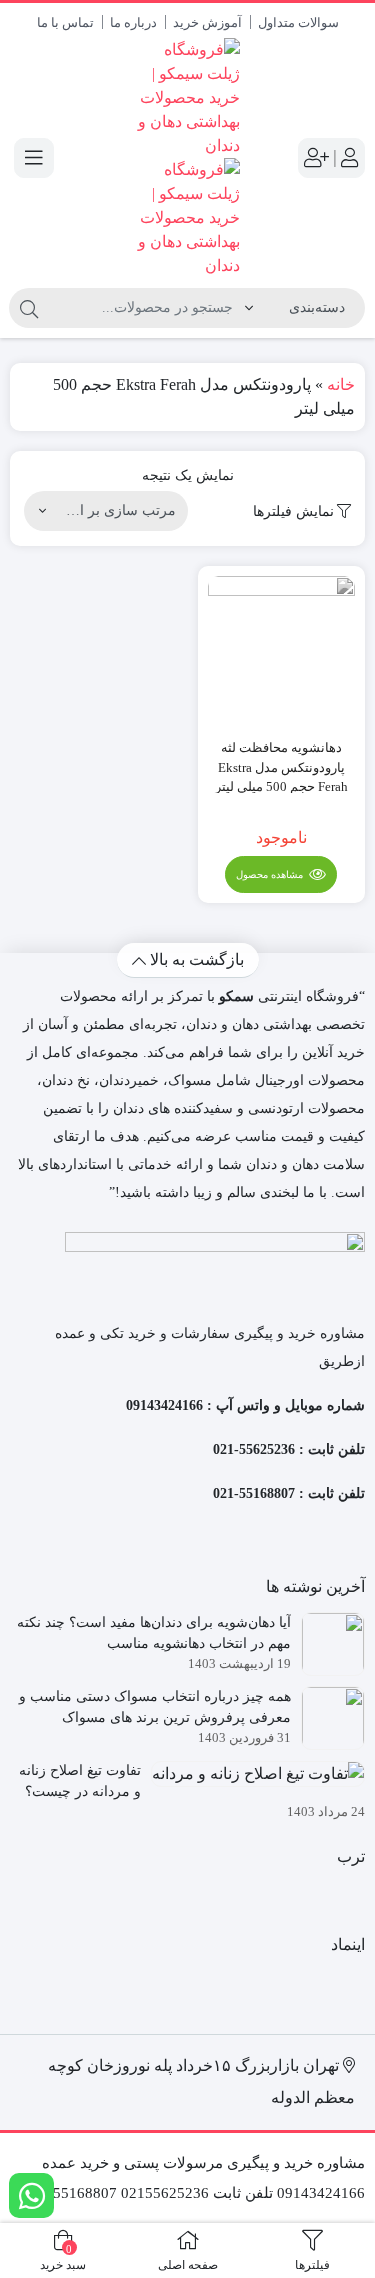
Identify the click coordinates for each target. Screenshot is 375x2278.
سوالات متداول (298, 22)
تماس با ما (65, 22)
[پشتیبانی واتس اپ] (31, 2195)
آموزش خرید (207, 22)
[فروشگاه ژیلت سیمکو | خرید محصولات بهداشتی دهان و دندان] (187, 158)
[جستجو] (29, 308)
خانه (341, 384)
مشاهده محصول (271, 874)
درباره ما (133, 22)
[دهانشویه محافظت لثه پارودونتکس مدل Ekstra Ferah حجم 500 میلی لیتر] (282, 650)
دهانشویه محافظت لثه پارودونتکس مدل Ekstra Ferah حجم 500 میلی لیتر (281, 767)
